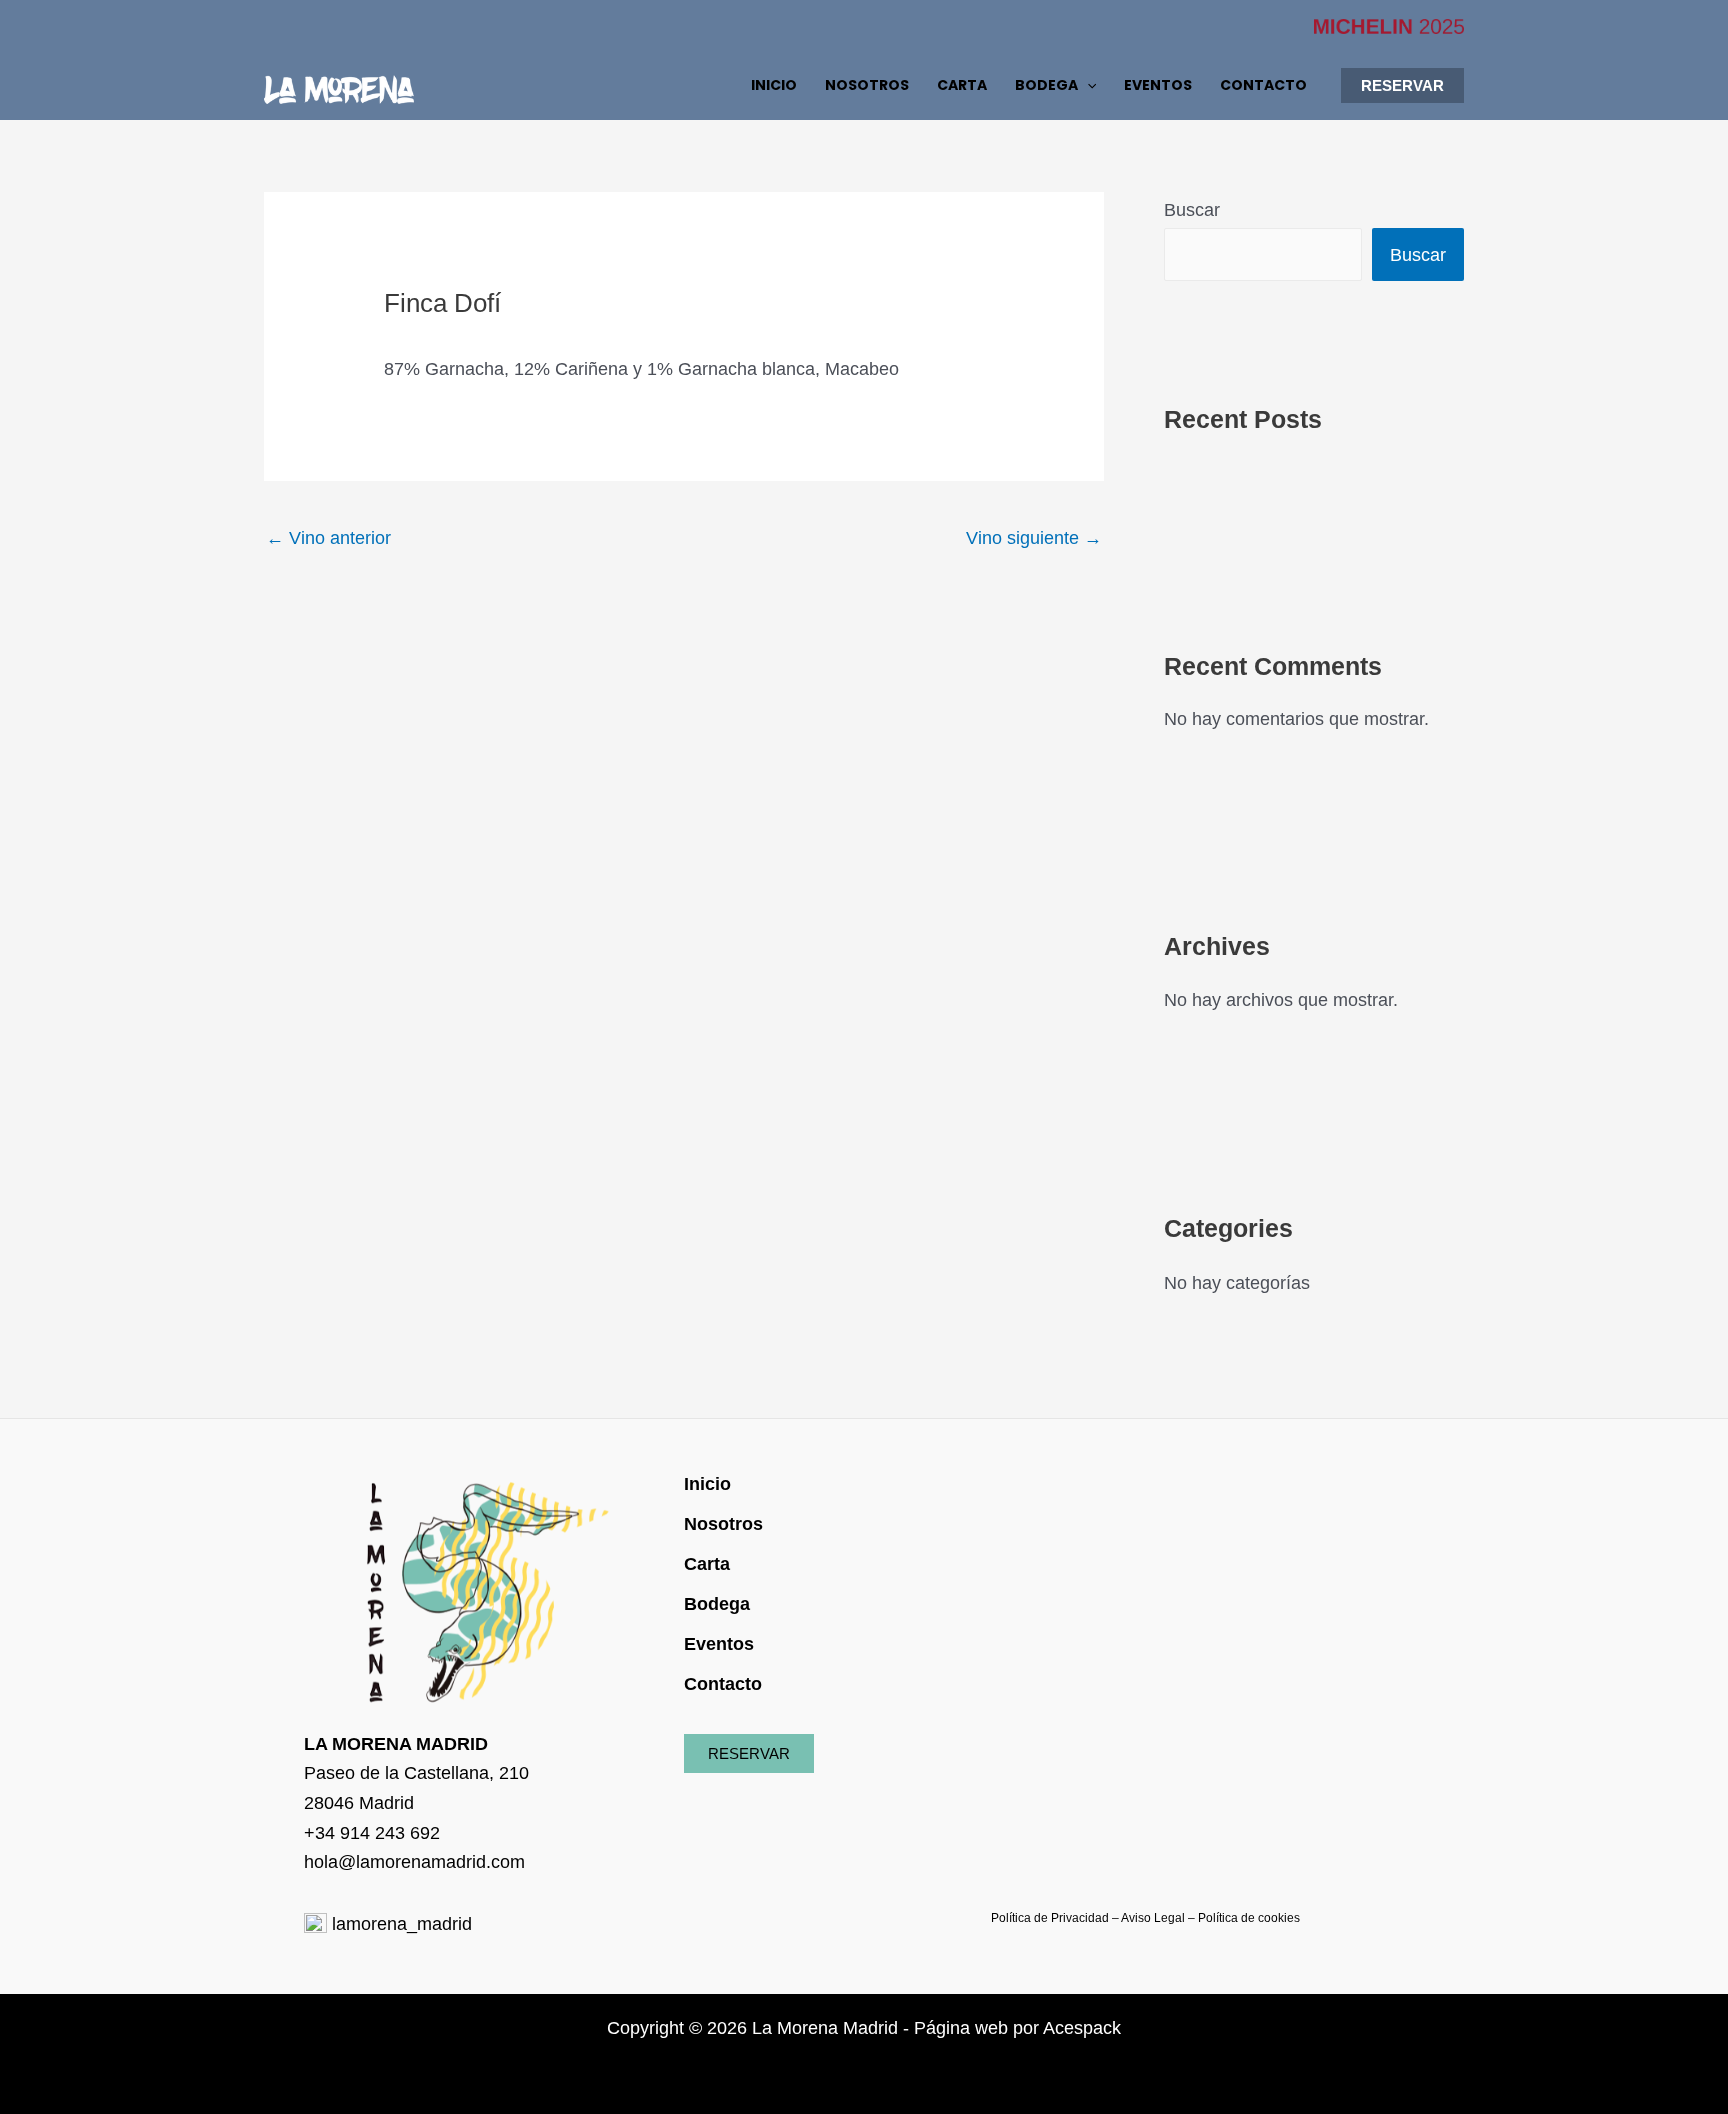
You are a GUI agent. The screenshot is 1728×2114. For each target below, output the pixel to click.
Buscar (1192, 210)
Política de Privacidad (1050, 1918)
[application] (1087, 85)
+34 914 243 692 (372, 1833)
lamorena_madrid (399, 1924)
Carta (707, 1564)
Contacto (723, 1684)
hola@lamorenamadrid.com (414, 1862)
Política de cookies (1249, 1918)
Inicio (707, 1484)
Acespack (1082, 2028)
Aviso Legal (1153, 1918)
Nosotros (723, 1524)
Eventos (719, 1644)
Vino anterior (328, 538)
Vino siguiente (1034, 538)
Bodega (717, 1604)
